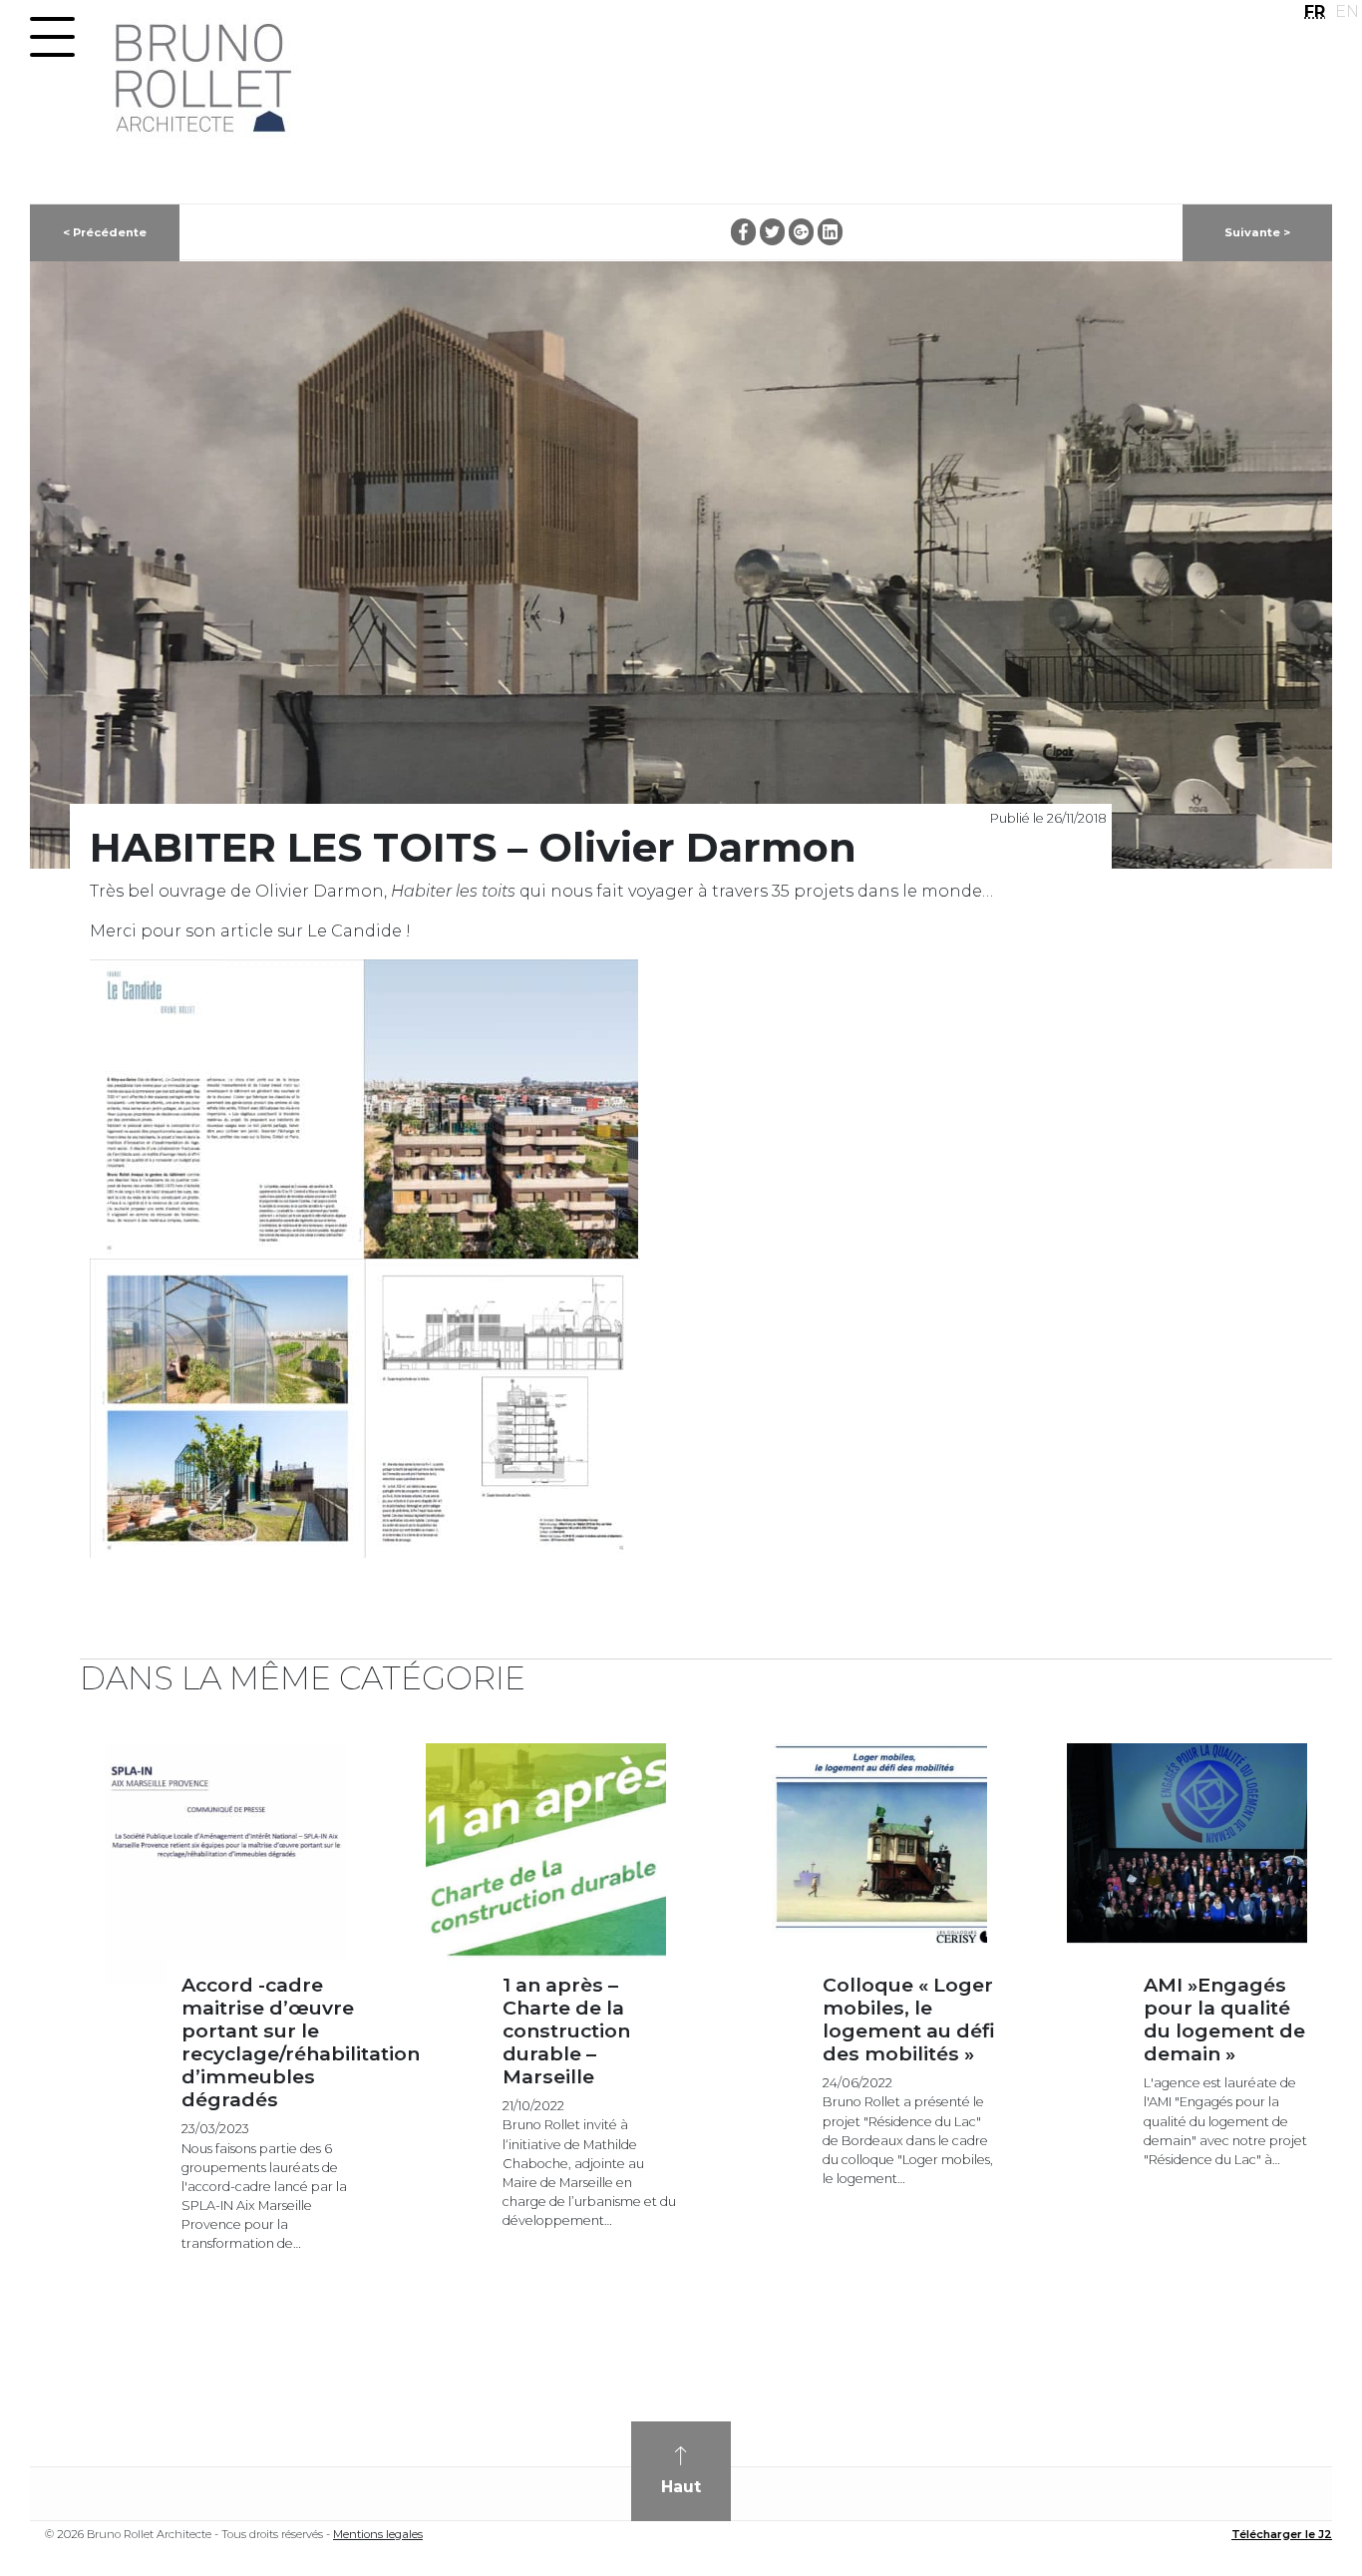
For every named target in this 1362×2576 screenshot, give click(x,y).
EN (1347, 11)
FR (1315, 11)
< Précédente (105, 232)
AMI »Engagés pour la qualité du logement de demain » (1224, 2019)
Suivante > (1257, 232)
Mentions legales (378, 2534)
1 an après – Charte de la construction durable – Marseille (566, 2030)
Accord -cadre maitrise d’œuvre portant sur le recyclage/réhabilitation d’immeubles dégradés (301, 2042)
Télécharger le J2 (1282, 2534)
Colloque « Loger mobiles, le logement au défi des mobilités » (909, 2019)
